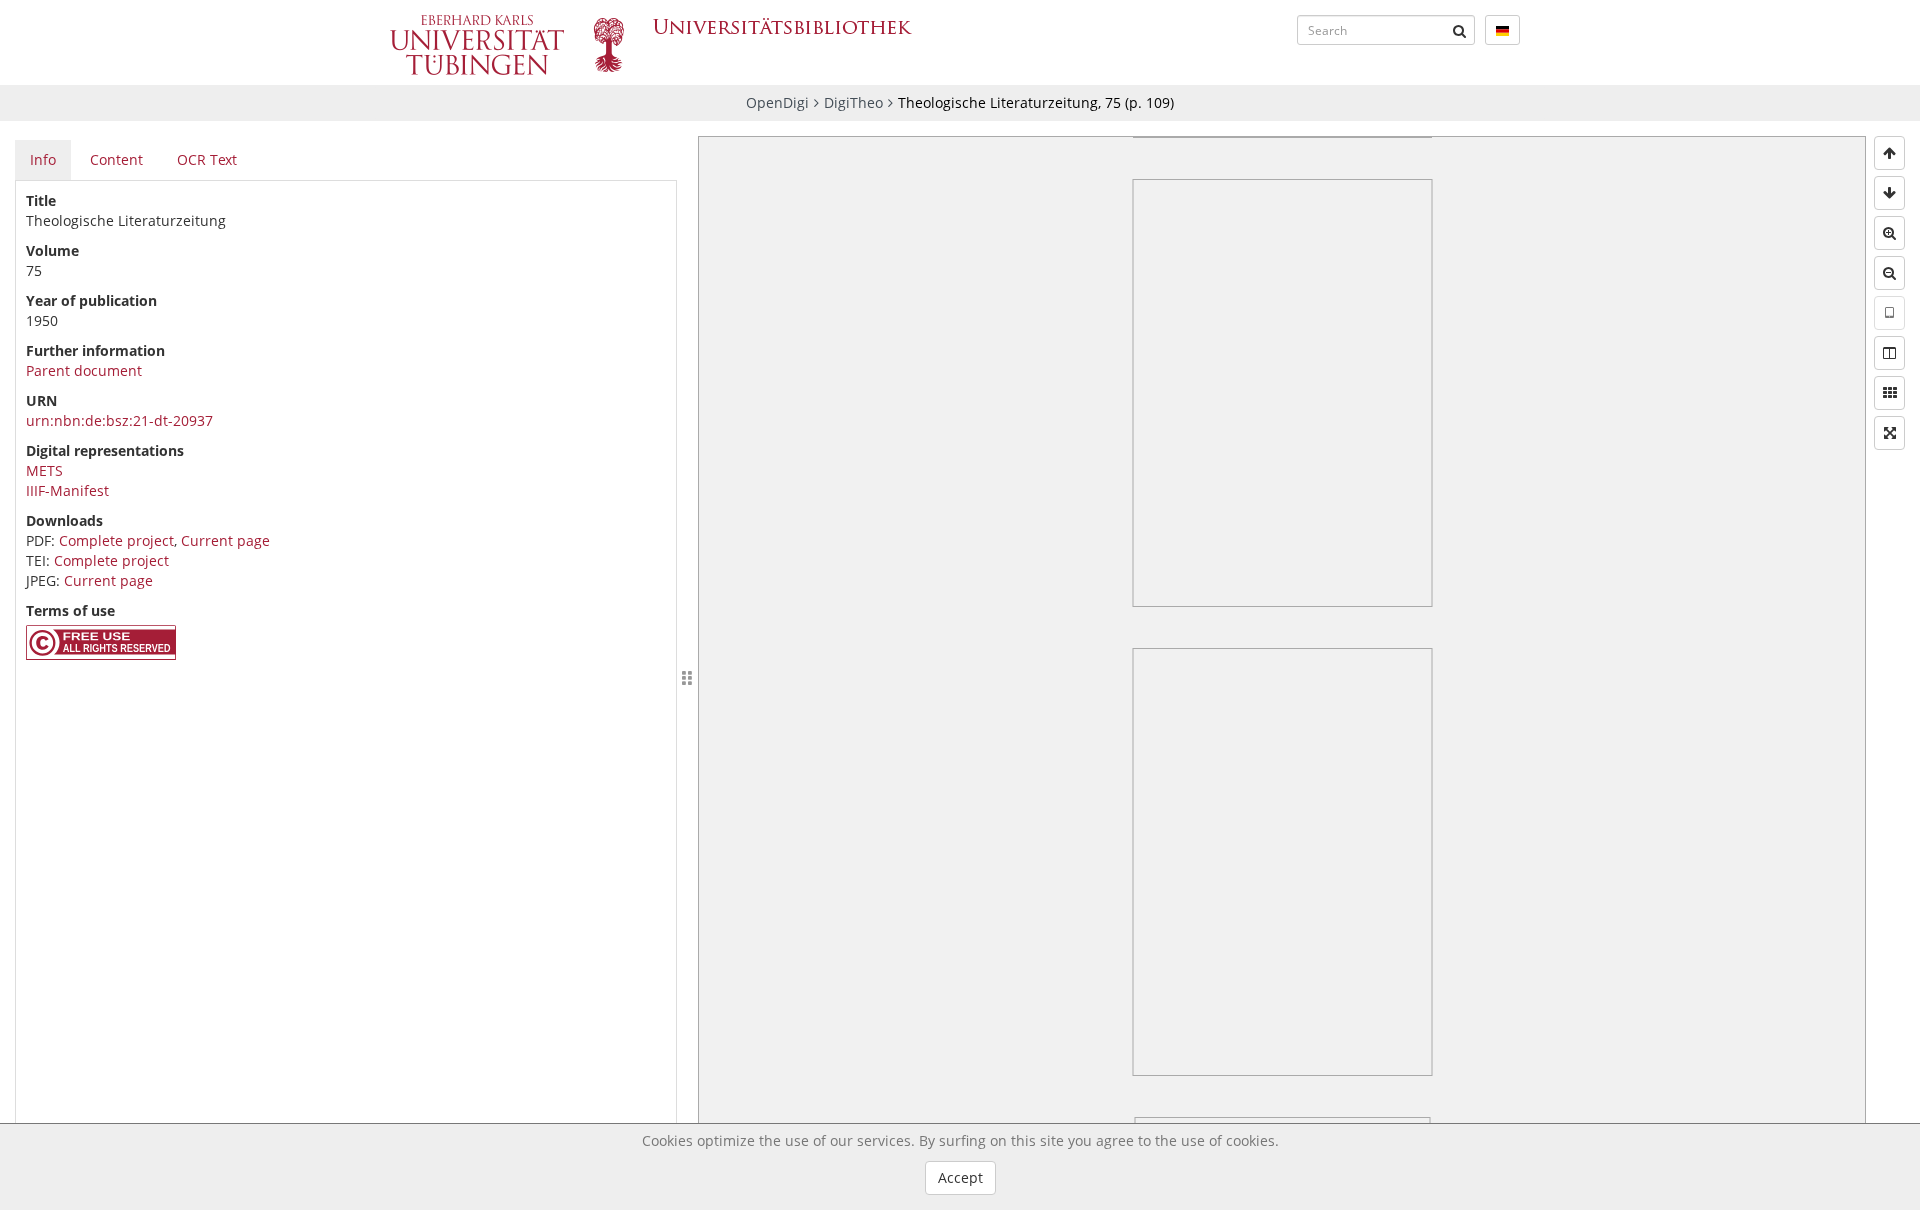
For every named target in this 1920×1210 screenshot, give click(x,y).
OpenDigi (777, 102)
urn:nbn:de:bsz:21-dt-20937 (119, 420)
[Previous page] (1889, 153)
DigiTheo (853, 102)
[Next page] (1889, 193)
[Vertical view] (1889, 313)
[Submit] (1460, 30)
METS (44, 470)
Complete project (116, 540)
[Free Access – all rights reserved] (101, 654)
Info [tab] (43, 159)
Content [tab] (116, 159)
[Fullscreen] (1889, 433)
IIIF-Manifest (67, 490)
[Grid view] (1889, 393)
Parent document (84, 370)
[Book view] (1889, 353)
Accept (960, 1177)
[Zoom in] (1889, 233)
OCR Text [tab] (207, 159)
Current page (225, 540)
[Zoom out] (1889, 273)
